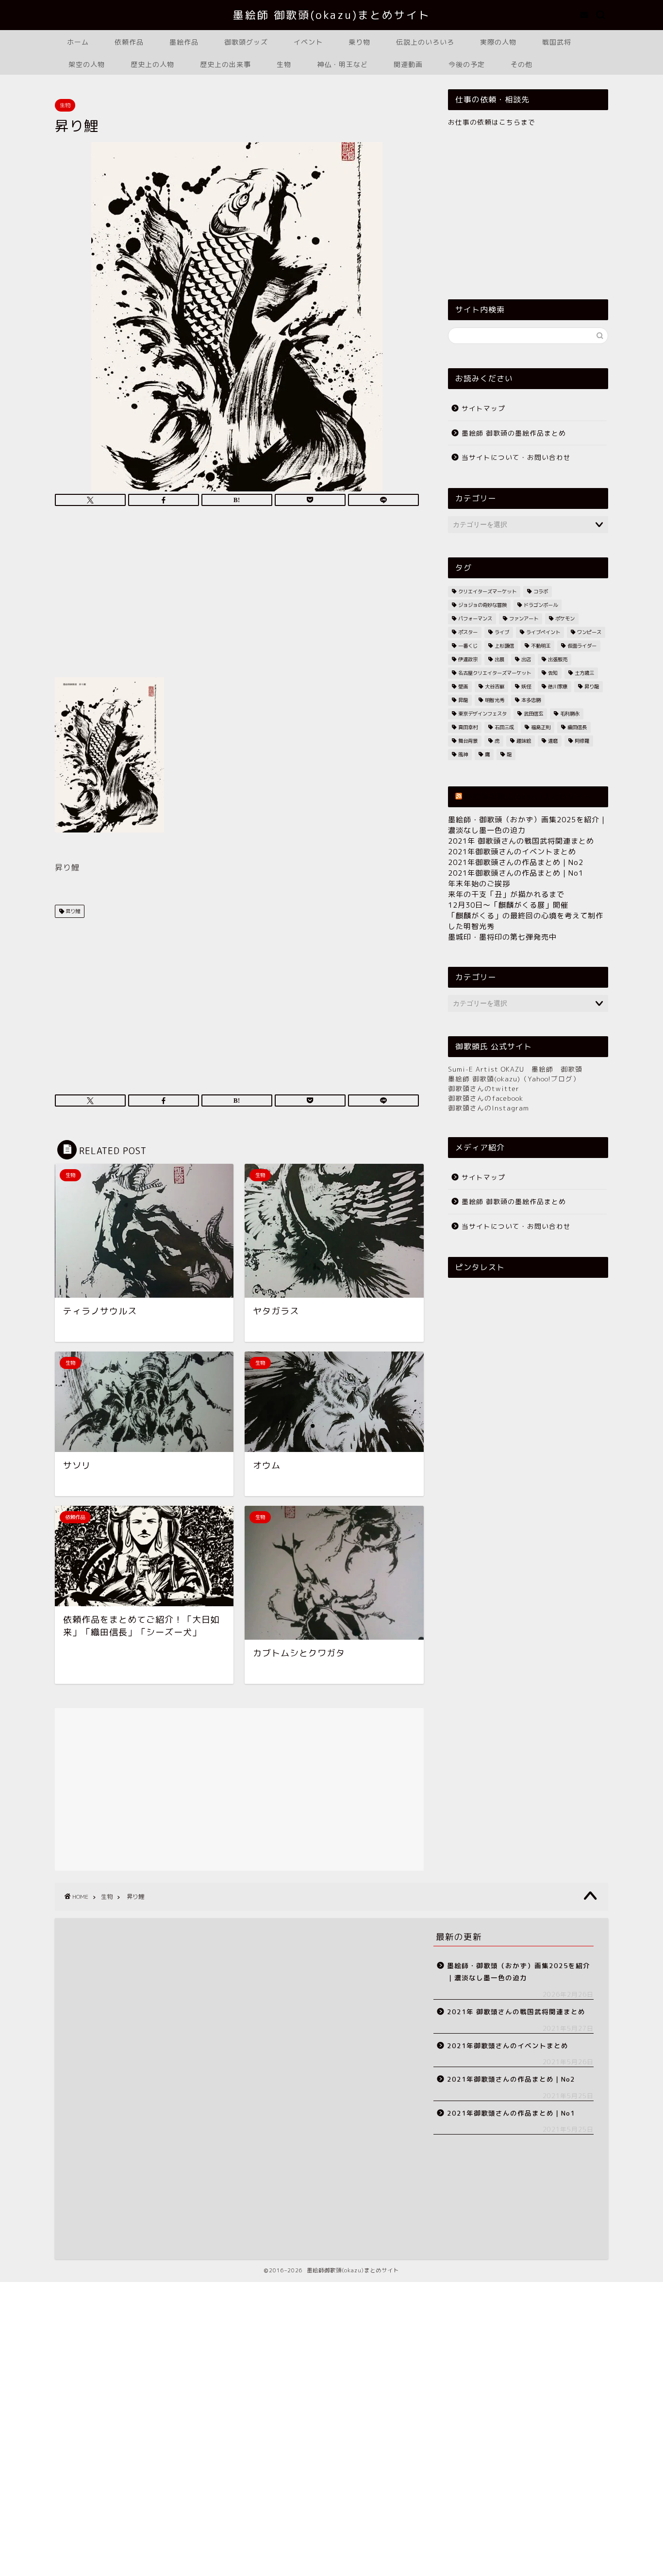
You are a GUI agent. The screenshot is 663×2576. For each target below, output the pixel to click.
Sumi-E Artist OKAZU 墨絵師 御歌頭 (515, 1069)
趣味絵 (524, 741)
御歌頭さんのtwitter (484, 1088)
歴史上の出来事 (225, 64)
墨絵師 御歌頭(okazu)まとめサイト (332, 15)
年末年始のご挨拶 (479, 884)
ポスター (468, 632)
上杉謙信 (504, 646)
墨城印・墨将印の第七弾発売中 (502, 937)
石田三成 (504, 727)
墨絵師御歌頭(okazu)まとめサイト (528, 797)
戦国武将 (557, 42)
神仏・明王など (342, 64)
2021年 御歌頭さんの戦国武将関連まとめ (521, 841)
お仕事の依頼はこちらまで (492, 122)
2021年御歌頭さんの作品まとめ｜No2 (516, 862)
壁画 (463, 686)
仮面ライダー (582, 646)
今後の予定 (467, 64)
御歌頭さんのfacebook (486, 1098)
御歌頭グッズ (246, 42)
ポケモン (565, 619)
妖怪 (526, 686)
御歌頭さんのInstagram (489, 1108)
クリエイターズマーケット (487, 591)
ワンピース (589, 632)
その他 (522, 64)
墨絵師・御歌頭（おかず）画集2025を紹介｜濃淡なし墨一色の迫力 (519, 1972)
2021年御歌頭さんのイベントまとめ (512, 852)
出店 (526, 659)
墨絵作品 (184, 42)
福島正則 (541, 727)
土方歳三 (584, 673)
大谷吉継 (495, 686)
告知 (553, 673)
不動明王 (541, 646)
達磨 (553, 741)
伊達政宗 (468, 659)
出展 (499, 659)
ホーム (78, 42)
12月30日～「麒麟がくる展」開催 (508, 905)
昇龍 (463, 700)
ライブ (502, 632)
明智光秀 (495, 700)
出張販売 (558, 659)
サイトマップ (483, 408)
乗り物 (359, 42)
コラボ (541, 591)
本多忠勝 (531, 700)
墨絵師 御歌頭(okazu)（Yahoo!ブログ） (514, 1079)
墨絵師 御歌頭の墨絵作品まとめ (514, 433)
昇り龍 (592, 686)
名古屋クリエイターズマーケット (495, 673)
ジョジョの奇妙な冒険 (482, 605)
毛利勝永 (570, 714)
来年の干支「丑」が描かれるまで (506, 894)
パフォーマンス (475, 619)
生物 (284, 64)
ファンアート (524, 619)
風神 (463, 754)
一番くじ (468, 646)
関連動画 (408, 64)
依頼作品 (129, 42)
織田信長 (577, 727)
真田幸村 (468, 727)
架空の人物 (87, 64)
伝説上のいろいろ (425, 42)
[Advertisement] (237, 595)
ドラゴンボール (541, 605)
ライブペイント (543, 632)
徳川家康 (558, 686)
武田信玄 (533, 714)
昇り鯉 (72, 911)
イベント (308, 42)
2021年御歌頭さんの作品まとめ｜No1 (516, 873)
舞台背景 (468, 741)
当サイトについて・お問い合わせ (516, 457)
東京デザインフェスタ (482, 714)
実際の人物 (498, 42)
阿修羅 (582, 741)
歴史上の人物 (152, 64)
